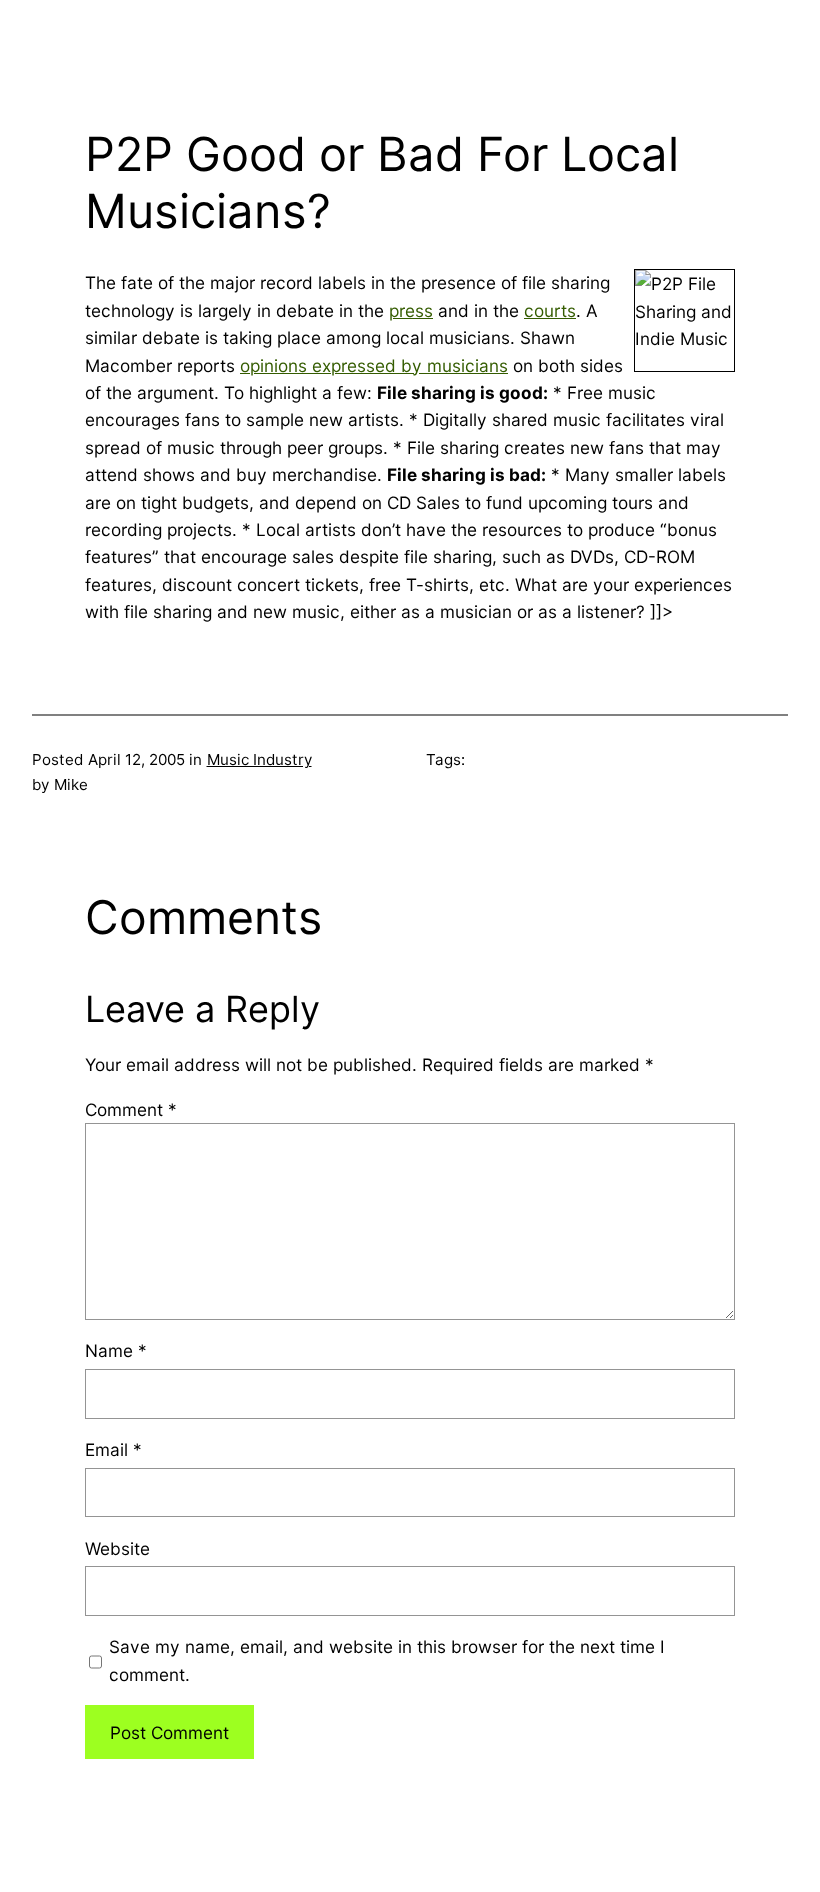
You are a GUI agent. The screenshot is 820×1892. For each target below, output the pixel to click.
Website (117, 1548)
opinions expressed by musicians (374, 365)
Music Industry (259, 759)
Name (116, 1350)
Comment (131, 1109)
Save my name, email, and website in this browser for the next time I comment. (387, 1660)
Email (113, 1449)
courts (550, 310)
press (411, 310)
